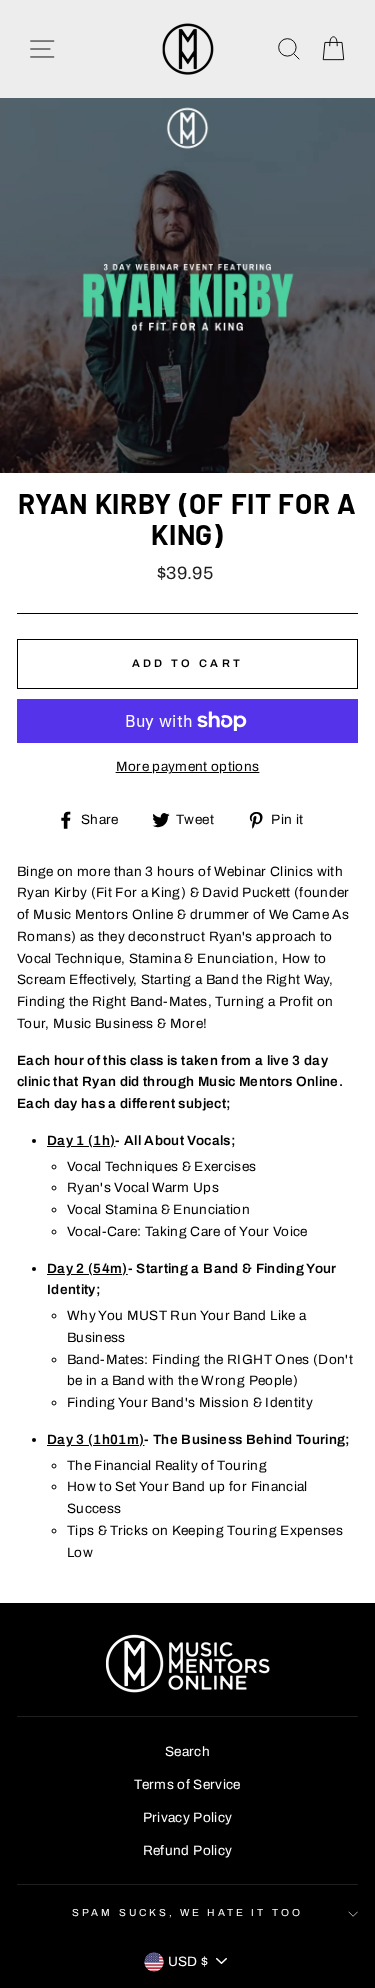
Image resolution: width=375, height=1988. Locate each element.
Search (187, 1751)
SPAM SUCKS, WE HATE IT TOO (187, 1912)
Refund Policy (187, 1850)
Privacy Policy (188, 1817)
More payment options (188, 766)
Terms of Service (187, 1784)
